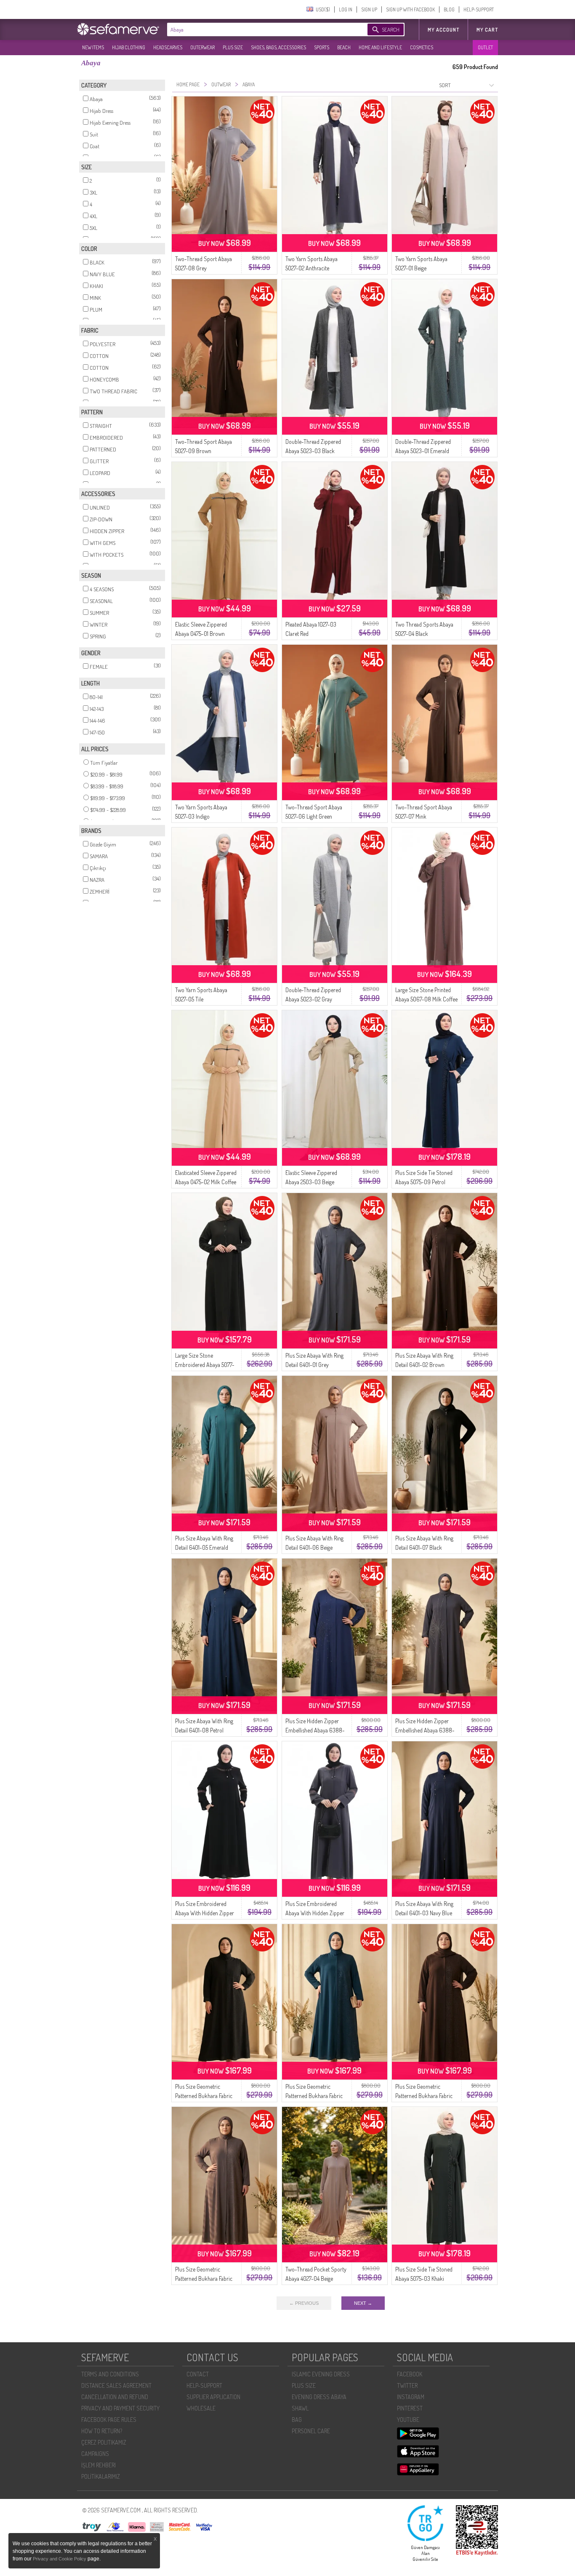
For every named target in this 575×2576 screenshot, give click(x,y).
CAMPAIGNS (95, 2454)
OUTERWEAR (202, 47)
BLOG (449, 9)
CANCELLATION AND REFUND (115, 2397)
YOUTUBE (408, 2420)
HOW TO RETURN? (102, 2431)
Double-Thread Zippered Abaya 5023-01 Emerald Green (423, 451)
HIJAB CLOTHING (129, 47)
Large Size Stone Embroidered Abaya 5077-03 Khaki (205, 1365)
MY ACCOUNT (443, 30)
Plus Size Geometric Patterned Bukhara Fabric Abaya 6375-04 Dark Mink (205, 2278)
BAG (297, 2420)
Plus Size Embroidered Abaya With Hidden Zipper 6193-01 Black (205, 1913)
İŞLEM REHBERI (98, 2465)
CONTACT (198, 2374)
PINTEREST (410, 2408)
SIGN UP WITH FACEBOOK (410, 9)
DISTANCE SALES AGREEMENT (116, 2385)
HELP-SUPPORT (479, 9)
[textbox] (259, 29)
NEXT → (363, 2303)
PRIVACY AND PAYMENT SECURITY (120, 2408)
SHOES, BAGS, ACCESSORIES (278, 47)
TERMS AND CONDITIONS (110, 2374)
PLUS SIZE (233, 47)
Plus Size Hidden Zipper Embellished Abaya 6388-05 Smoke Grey (425, 1730)
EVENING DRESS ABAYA (319, 2397)
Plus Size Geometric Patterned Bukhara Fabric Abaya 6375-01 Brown (424, 2096)
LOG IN (346, 9)
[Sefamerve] (120, 29)
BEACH (344, 47)
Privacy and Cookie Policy (60, 2559)
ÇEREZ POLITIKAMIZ (104, 2442)
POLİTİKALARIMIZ (101, 2476)
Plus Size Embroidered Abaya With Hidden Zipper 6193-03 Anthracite (315, 1913)
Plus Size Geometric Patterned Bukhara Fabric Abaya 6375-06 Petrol (314, 2096)
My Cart (487, 30)
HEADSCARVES (168, 47)
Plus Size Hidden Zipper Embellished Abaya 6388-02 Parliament (315, 1730)
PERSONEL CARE (311, 2431)
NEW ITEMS (93, 47)
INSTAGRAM (411, 2397)
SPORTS (322, 47)
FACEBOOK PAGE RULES (109, 2420)
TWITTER (407, 2385)
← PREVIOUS (304, 2303)
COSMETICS (422, 47)
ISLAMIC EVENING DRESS (321, 2374)
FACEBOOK (410, 2374)
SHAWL (300, 2408)
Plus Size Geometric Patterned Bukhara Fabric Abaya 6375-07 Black (204, 2096)
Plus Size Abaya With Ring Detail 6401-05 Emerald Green (204, 1547)
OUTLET (485, 47)
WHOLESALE (201, 2408)
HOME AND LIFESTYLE (380, 47)
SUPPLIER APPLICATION (213, 2397)
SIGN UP (369, 9)
